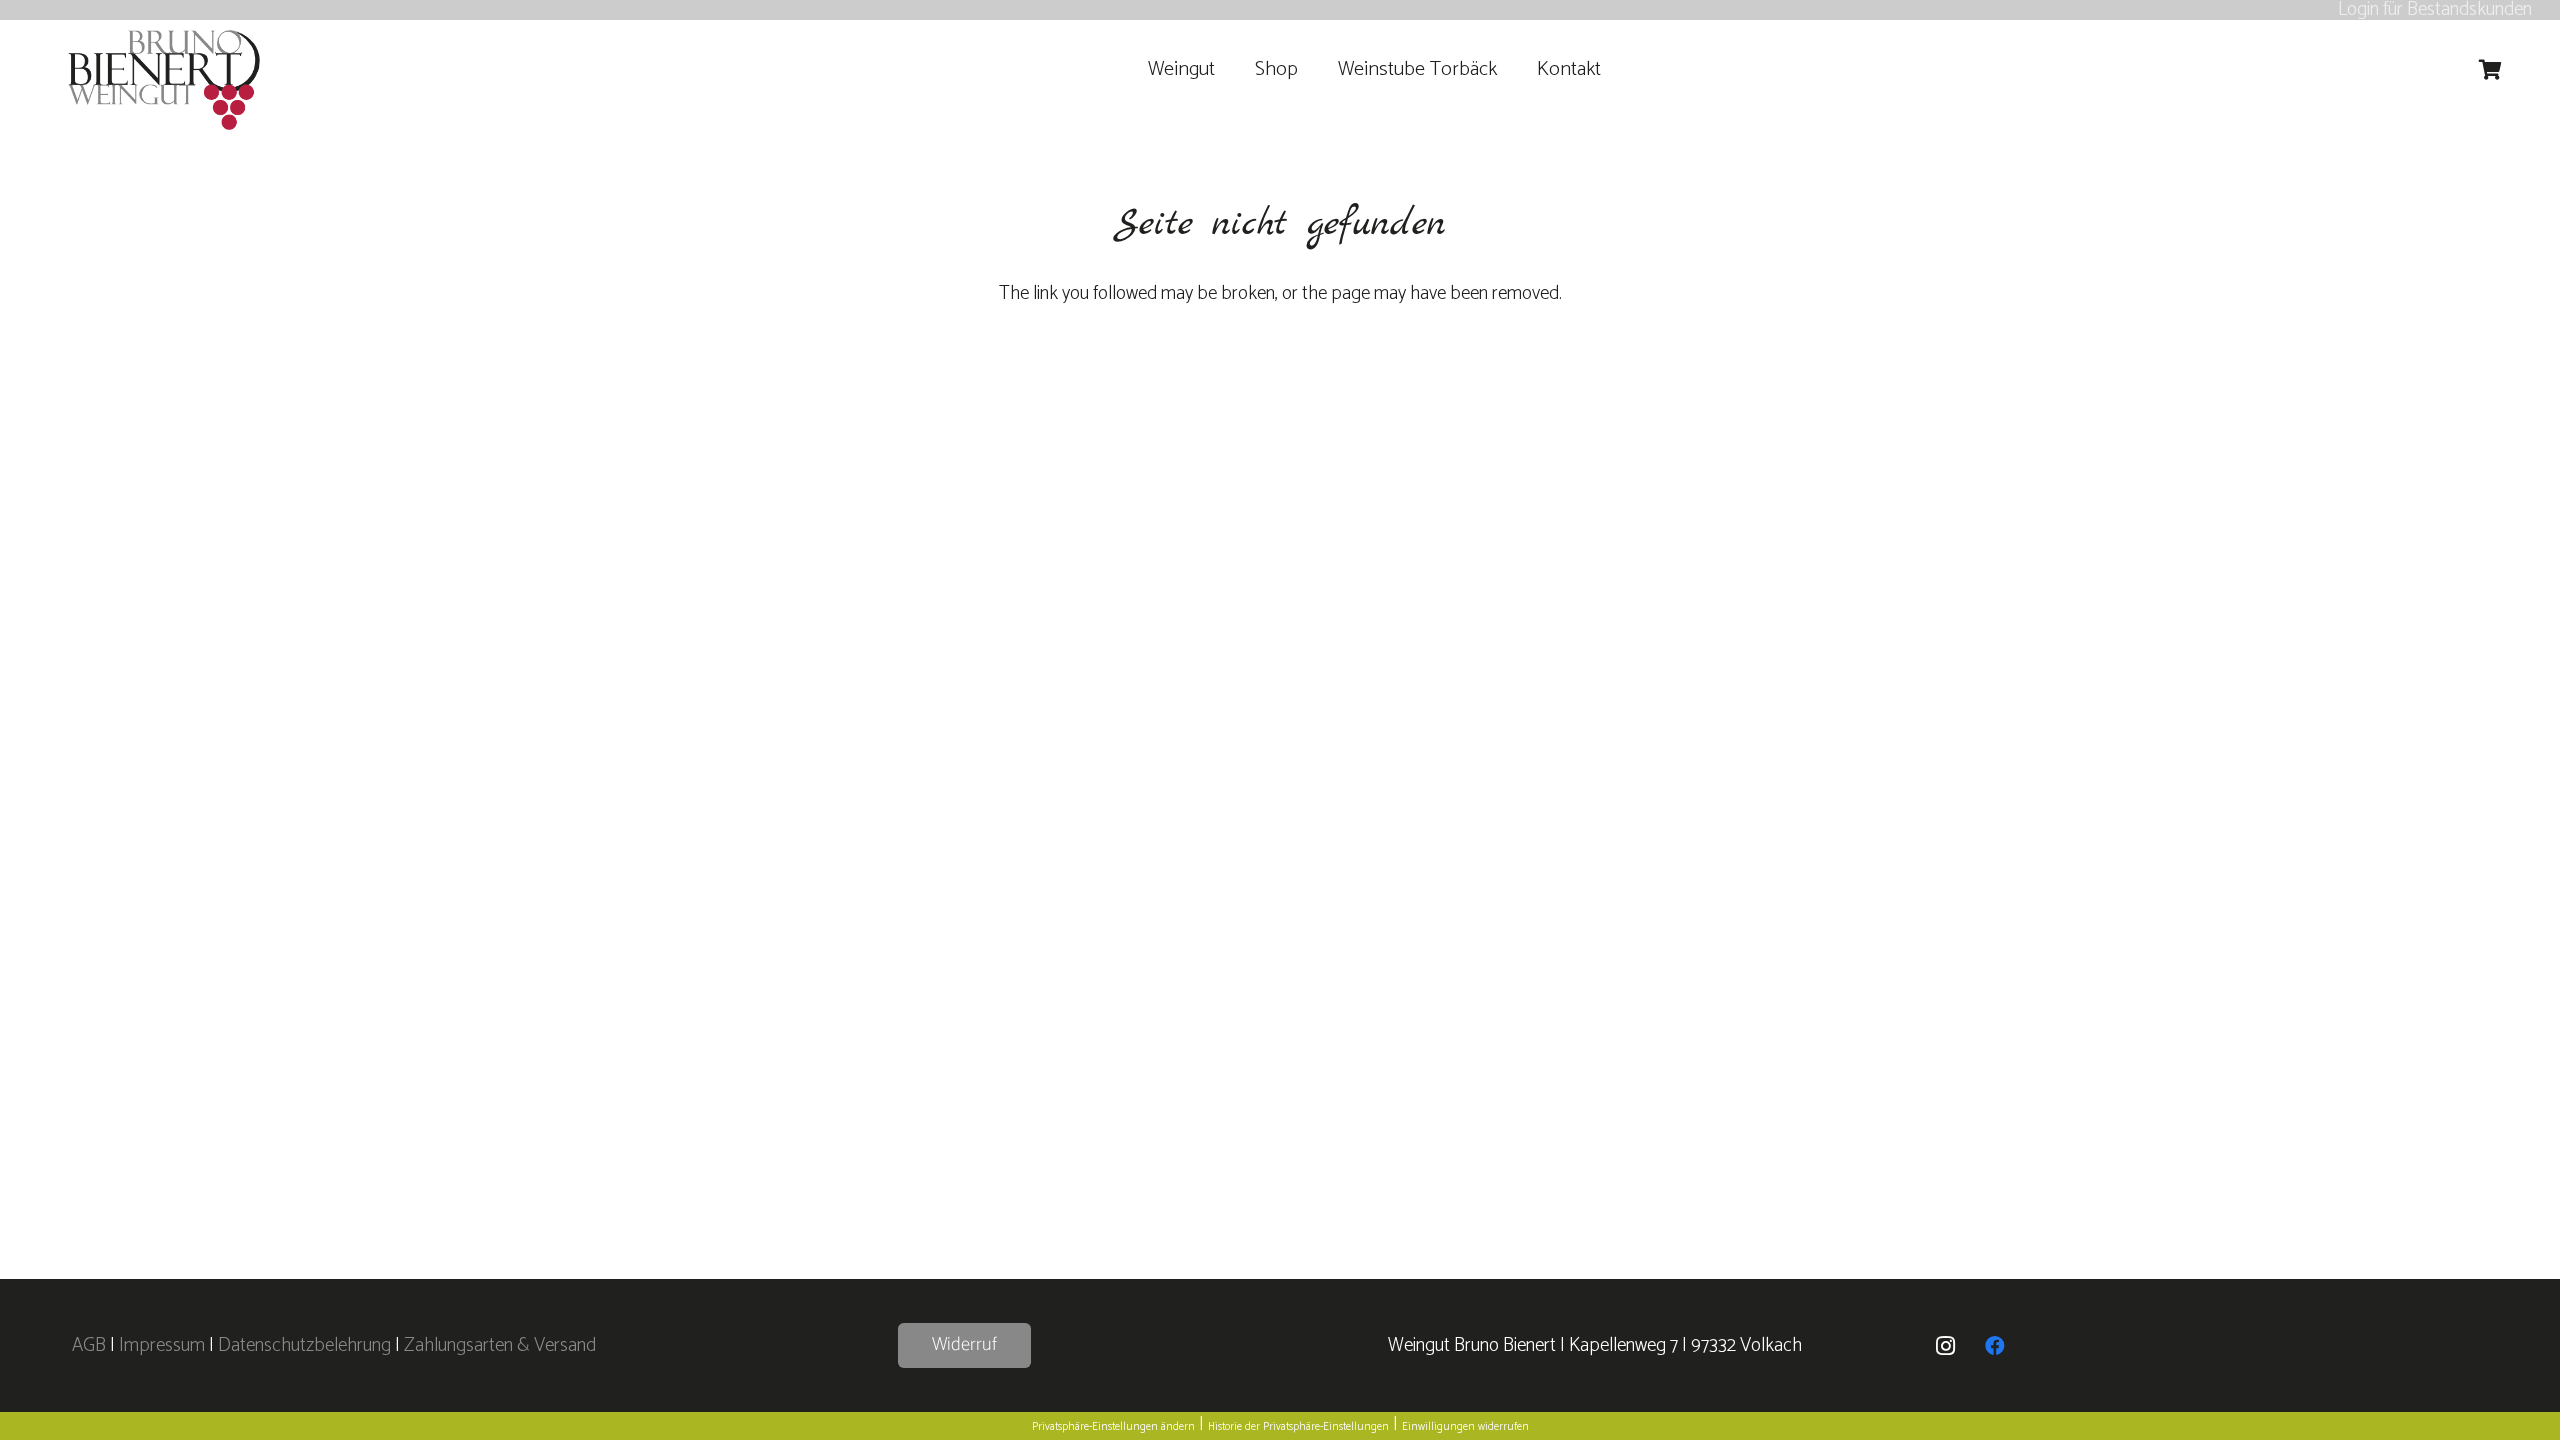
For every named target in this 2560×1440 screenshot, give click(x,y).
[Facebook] (1995, 1346)
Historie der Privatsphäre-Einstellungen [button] (1298, 1427)
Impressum (162, 1345)
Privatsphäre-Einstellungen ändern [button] (1113, 1427)
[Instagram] (1945, 1346)
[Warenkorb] (2491, 70)
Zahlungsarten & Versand (500, 1345)
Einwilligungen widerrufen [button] (1465, 1427)
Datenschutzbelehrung (304, 1345)
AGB (91, 1345)
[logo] (164, 80)
